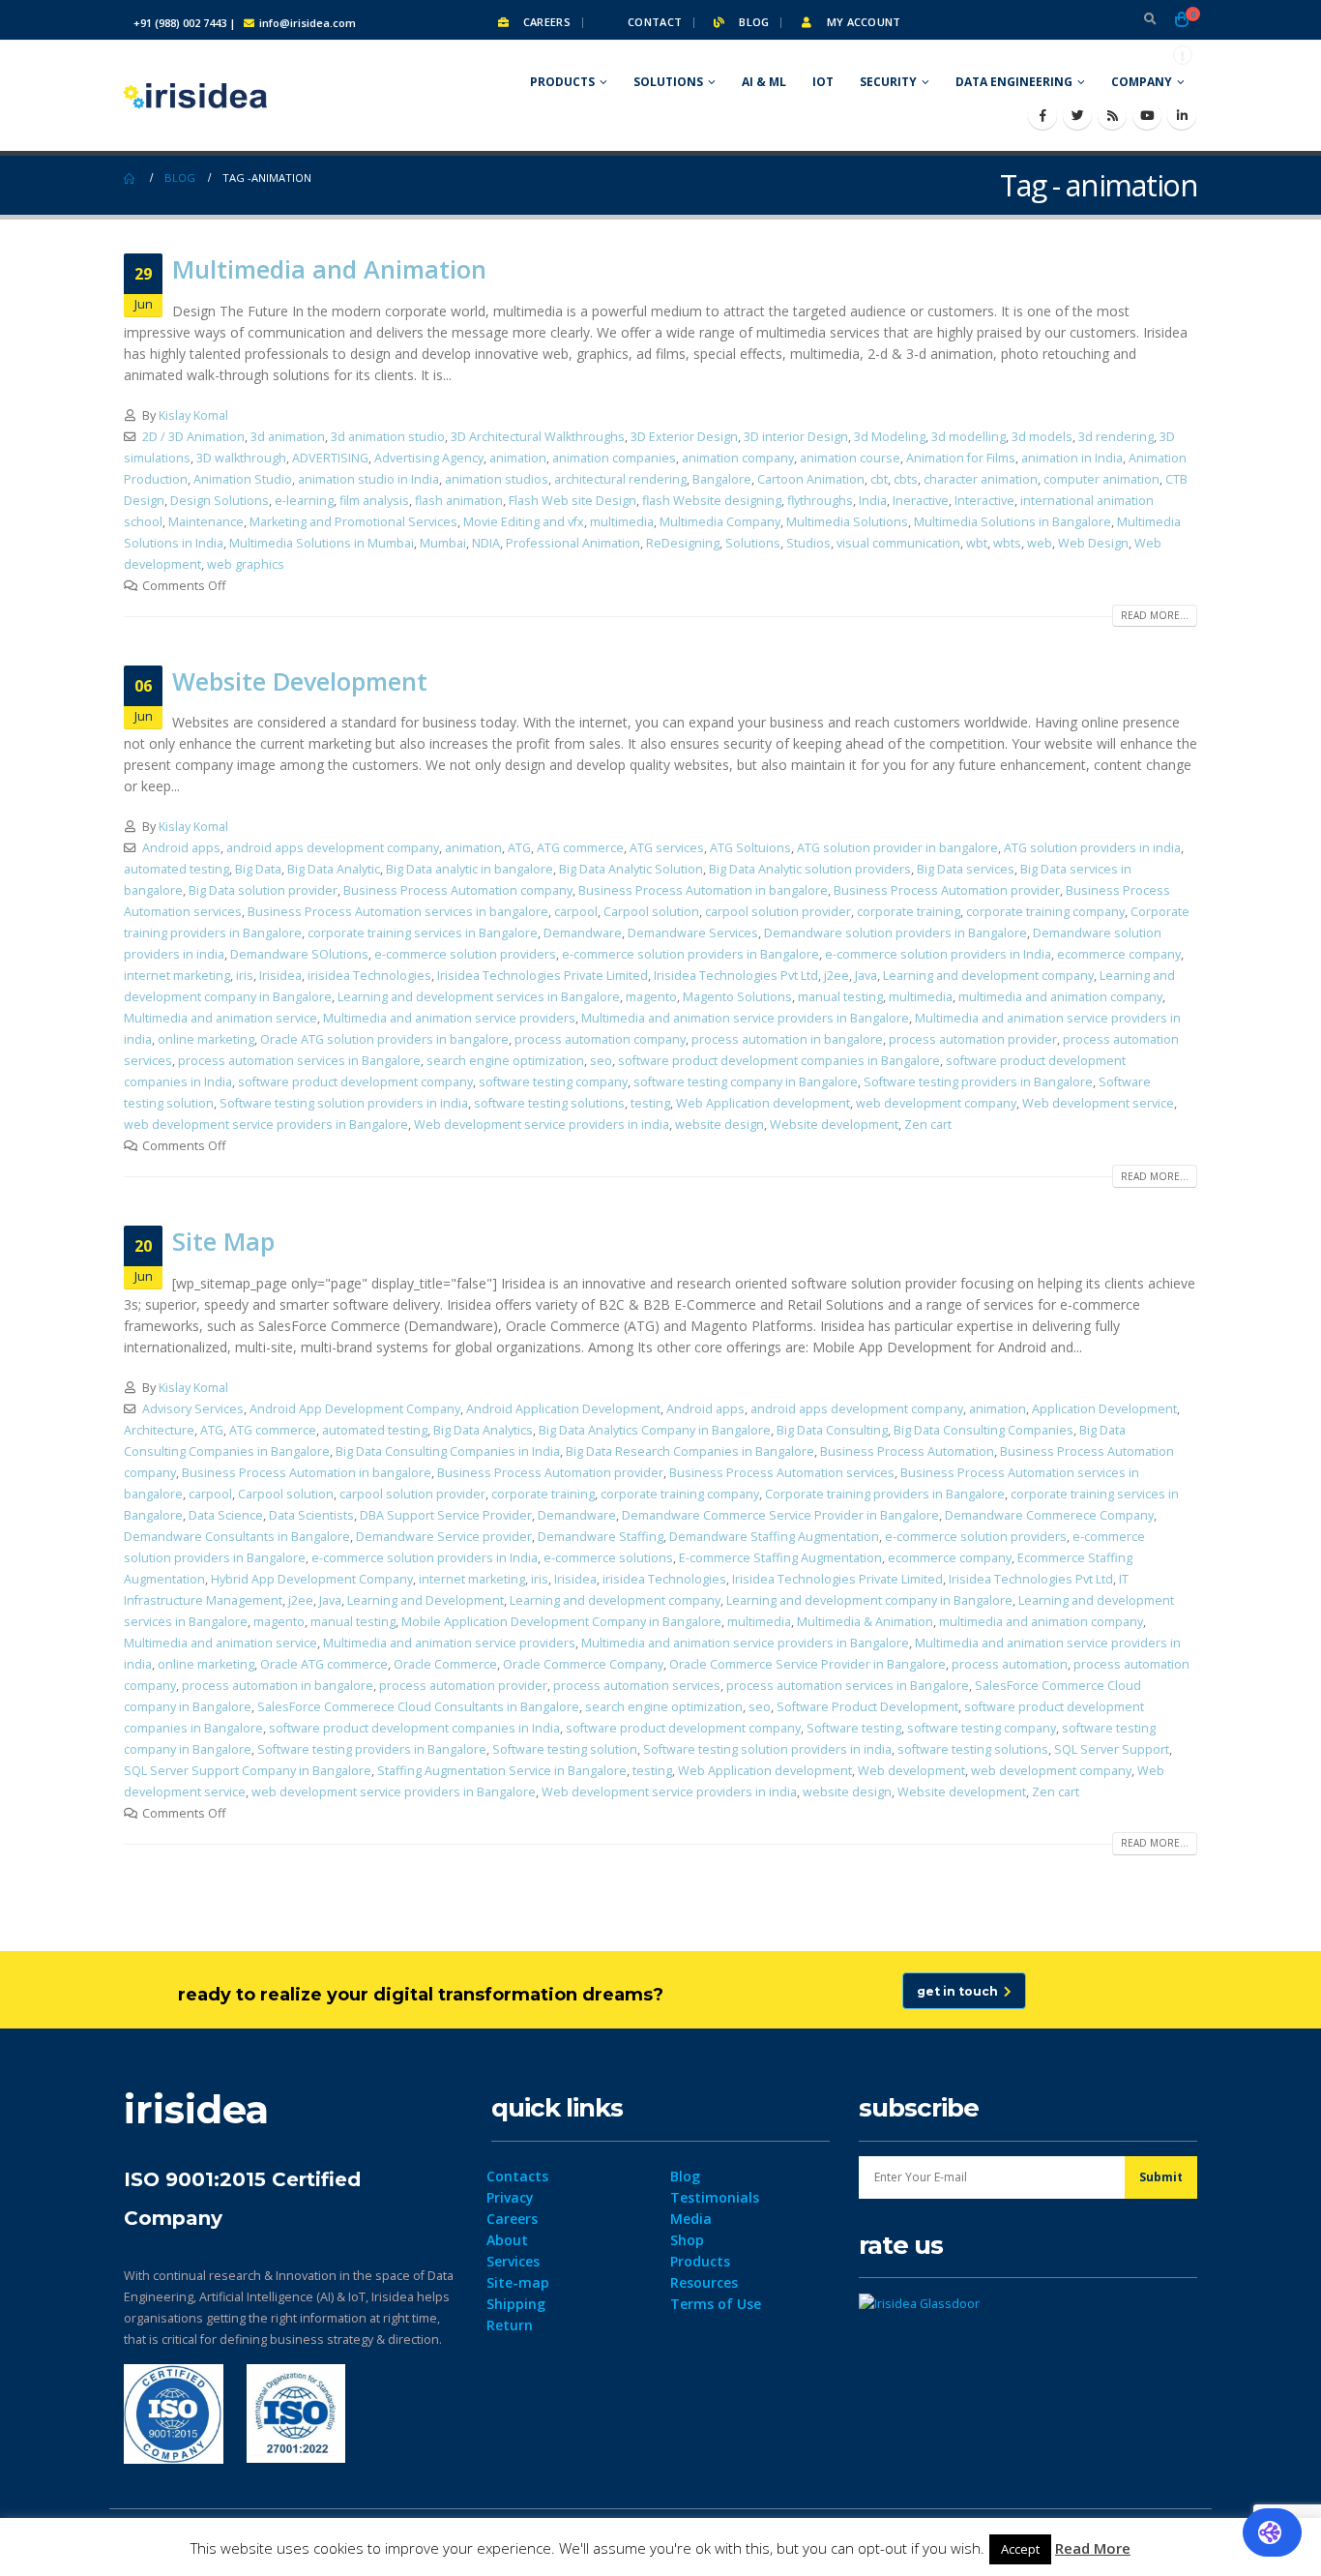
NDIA (486, 543)
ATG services (667, 848)
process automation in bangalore (787, 1039)
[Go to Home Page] (131, 178)
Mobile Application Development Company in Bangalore (561, 1622)
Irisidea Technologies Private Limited (543, 976)
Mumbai (443, 543)
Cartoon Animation (811, 479)
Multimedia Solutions (847, 522)
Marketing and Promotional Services (353, 522)
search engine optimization (505, 1061)
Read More (1093, 2548)
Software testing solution (565, 1749)
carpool (576, 912)
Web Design (1093, 543)
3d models (1042, 437)
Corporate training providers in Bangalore (885, 1494)
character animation (981, 479)
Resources (704, 2282)
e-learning (304, 501)
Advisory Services (193, 1409)
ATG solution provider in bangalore (897, 848)
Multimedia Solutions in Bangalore (1013, 522)
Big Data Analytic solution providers (810, 869)
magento (651, 997)
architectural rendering (620, 479)
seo (601, 1061)
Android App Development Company (355, 1409)
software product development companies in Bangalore (779, 1061)
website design (719, 1125)
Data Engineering (1014, 82)
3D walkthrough (241, 458)
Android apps (181, 848)
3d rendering (1116, 437)
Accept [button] (1020, 2549)
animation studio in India (368, 479)
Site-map (518, 2282)
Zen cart (928, 1125)
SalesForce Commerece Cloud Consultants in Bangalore (418, 1707)
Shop (687, 2240)
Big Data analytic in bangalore (470, 869)
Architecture (159, 1430)
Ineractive (921, 501)
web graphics (246, 564)
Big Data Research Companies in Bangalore (690, 1451)
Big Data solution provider (263, 890)
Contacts (517, 2176)
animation (518, 458)
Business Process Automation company (458, 890)
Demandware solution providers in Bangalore (895, 933)
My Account (862, 22)
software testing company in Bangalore (746, 1082)
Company (1142, 82)
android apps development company (333, 848)
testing (650, 1103)
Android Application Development (563, 1409)
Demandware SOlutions (299, 954)
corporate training (909, 912)
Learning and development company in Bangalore (869, 1600)
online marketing (206, 1039)
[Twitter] (1077, 115)
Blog (752, 22)
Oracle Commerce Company (583, 1664)
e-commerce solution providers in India (938, 954)
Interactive (984, 501)
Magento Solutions (737, 997)
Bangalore (722, 479)
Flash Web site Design (572, 501)
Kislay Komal (193, 415)
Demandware (583, 933)
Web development (911, 1771)
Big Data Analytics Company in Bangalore (655, 1430)
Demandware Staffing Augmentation (774, 1537)
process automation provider (973, 1039)
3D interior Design (796, 437)
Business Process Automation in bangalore (703, 890)
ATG (519, 848)
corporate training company (1045, 912)
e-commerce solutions (608, 1558)
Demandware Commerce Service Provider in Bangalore (780, 1515)
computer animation (1101, 479)
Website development (834, 1125)
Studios (808, 543)
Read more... (1155, 615)
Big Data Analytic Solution (631, 869)
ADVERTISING (330, 458)
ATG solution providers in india (1092, 848)
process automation (1010, 1664)
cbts (906, 479)
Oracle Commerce (445, 1664)
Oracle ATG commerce (324, 1664)
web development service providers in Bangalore (266, 1125)
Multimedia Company (720, 522)
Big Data (258, 869)
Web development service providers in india (542, 1125)
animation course (850, 458)
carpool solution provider (778, 912)
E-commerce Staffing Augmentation (780, 1558)
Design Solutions (220, 501)
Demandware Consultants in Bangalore (237, 1537)
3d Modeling (890, 437)
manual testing (840, 997)
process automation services (637, 1686)
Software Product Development (867, 1707)
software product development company (355, 1082)
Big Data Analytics (483, 1430)
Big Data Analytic (334, 869)
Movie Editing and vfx (524, 522)
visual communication (898, 543)
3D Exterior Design (684, 437)
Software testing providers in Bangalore (978, 1082)
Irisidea (280, 976)
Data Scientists (311, 1515)
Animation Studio (243, 479)
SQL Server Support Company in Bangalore (248, 1771)
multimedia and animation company (1060, 997)
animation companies (614, 458)
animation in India (1072, 458)
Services (513, 2261)
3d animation (288, 437)
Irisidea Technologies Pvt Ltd (736, 976)
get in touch (960, 1991)
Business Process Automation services (782, 1473)
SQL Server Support (1112, 1749)
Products (562, 82)
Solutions (668, 82)
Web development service (1098, 1103)
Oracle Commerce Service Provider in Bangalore (807, 1664)
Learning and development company (988, 976)
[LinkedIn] (1182, 115)
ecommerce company (1119, 954)
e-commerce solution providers (465, 954)
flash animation (459, 501)
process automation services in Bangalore (299, 1061)
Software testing (854, 1728)
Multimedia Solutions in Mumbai (322, 543)
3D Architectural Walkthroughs (538, 437)
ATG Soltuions (750, 848)
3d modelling (969, 437)
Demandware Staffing (601, 1537)
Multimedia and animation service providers (449, 1018)
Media (691, 2219)
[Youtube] (1147, 115)
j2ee (837, 976)
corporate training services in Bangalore (423, 933)
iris (245, 976)
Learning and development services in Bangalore (479, 997)
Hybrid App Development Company (312, 1579)
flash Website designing (712, 501)
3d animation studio (388, 437)
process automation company (600, 1039)
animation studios (497, 479)
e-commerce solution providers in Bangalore (690, 954)
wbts (1007, 543)
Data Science (226, 1515)
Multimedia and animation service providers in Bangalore (745, 1018)
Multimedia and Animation (329, 269)
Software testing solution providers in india (344, 1103)
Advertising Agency (429, 458)
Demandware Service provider (444, 1537)
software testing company (553, 1082)
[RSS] (1112, 115)
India (873, 501)
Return (510, 2325)
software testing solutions (549, 1103)
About (507, 2240)
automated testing (176, 869)
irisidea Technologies (369, 976)
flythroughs (820, 501)
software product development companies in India (414, 1728)
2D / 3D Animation (193, 437)
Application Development (1104, 1409)
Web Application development (763, 1103)
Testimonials (715, 2197)
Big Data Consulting (832, 1430)
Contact (653, 22)
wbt (977, 543)
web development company (936, 1103)
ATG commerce (580, 848)
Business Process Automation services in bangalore (398, 912)
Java (866, 976)
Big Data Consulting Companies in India (448, 1451)
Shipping (516, 2304)
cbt (879, 479)
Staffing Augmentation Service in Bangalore (502, 1771)
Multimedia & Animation (865, 1622)
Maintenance (206, 522)
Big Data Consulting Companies (983, 1430)
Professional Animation (573, 543)
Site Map (223, 1241)
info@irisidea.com (308, 23)
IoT (823, 82)
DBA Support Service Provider (446, 1515)
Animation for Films (961, 458)
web (1040, 543)
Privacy (510, 2197)
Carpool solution (651, 912)
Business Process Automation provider (947, 890)
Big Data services (966, 869)
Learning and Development (426, 1600)
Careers (545, 22)
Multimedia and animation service (220, 1018)
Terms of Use (716, 2304)
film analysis (374, 501)
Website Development (300, 681)
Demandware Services (693, 933)
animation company (738, 458)
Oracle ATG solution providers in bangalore (384, 1039)
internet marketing (177, 976)
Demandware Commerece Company (1049, 1515)
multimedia (622, 522)
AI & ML (764, 82)
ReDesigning (683, 543)
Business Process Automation (907, 1451)
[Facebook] (1042, 115)
